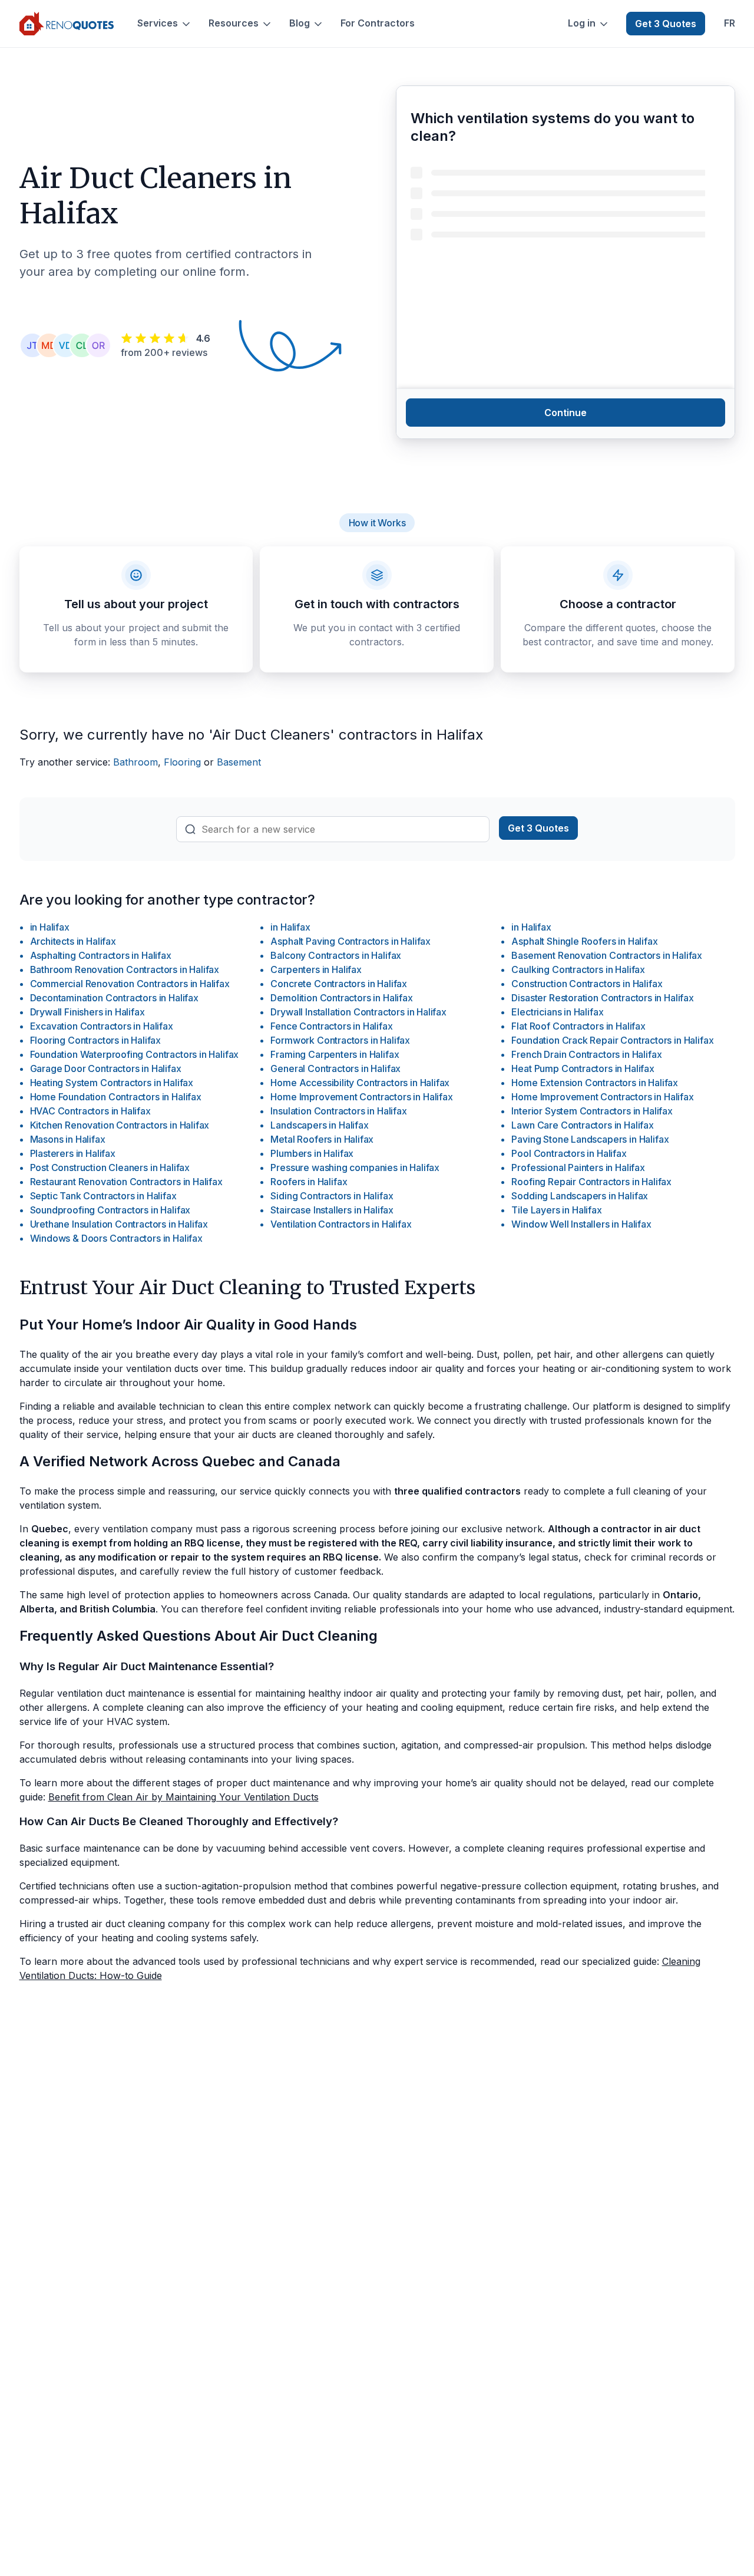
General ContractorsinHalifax (335, 1068)
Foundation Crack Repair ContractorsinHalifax (612, 1040)
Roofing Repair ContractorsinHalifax (591, 1182)
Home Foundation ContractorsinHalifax (116, 1097)
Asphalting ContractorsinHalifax (101, 955)
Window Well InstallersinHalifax (581, 1224)
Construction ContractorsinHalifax (587, 984)
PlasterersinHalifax (73, 1153)
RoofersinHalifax (309, 1182)
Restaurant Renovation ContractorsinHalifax (126, 1182)
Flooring (182, 762)
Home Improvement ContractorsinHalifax (361, 1097)
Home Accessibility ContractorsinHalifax (360, 1083)
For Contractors (378, 23)
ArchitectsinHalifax (73, 941)
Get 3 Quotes (666, 24)
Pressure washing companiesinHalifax (355, 1167)
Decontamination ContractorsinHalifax (114, 998)
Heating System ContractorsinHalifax (112, 1083)
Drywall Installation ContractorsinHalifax (358, 1012)
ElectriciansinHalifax (557, 1012)
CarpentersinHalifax (316, 969)
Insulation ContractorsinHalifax (338, 1111)
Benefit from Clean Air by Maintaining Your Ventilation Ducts (183, 1797)
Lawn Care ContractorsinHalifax (582, 1125)
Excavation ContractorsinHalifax (102, 1026)
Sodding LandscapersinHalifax (580, 1196)
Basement (239, 762)
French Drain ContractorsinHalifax (586, 1054)
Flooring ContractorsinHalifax (96, 1040)
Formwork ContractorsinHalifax (340, 1040)
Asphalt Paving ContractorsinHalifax (350, 941)
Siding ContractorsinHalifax (332, 1196)
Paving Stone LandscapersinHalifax (590, 1139)
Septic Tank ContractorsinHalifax (103, 1196)
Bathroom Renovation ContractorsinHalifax (125, 969)
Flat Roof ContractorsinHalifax (578, 1026)
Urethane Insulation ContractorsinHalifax (119, 1224)
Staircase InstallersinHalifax (332, 1210)
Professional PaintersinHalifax (578, 1167)
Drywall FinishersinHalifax (87, 1012)
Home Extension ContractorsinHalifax (595, 1083)
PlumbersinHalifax (312, 1153)
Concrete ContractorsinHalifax (339, 984)
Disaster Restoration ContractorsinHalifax (602, 998)
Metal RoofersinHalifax (322, 1139)
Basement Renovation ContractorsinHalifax (607, 955)
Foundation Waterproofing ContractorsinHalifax (135, 1054)
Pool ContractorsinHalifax (569, 1153)
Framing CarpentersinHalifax (335, 1054)
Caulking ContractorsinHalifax (578, 969)
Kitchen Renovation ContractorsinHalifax (120, 1125)
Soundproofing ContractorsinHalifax (110, 1210)
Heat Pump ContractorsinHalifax (583, 1068)
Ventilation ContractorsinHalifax (341, 1224)
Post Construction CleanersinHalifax (110, 1167)
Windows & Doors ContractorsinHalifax (116, 1238)
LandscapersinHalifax (319, 1125)
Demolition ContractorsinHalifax (341, 998)
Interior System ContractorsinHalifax (592, 1111)
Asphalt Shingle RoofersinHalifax (584, 941)
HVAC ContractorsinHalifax (90, 1111)
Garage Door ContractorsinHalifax (106, 1068)
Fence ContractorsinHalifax (331, 1026)
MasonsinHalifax (68, 1139)
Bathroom (135, 762)
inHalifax (50, 927)
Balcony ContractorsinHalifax (336, 955)
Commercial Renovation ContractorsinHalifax (130, 984)
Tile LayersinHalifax (556, 1210)
